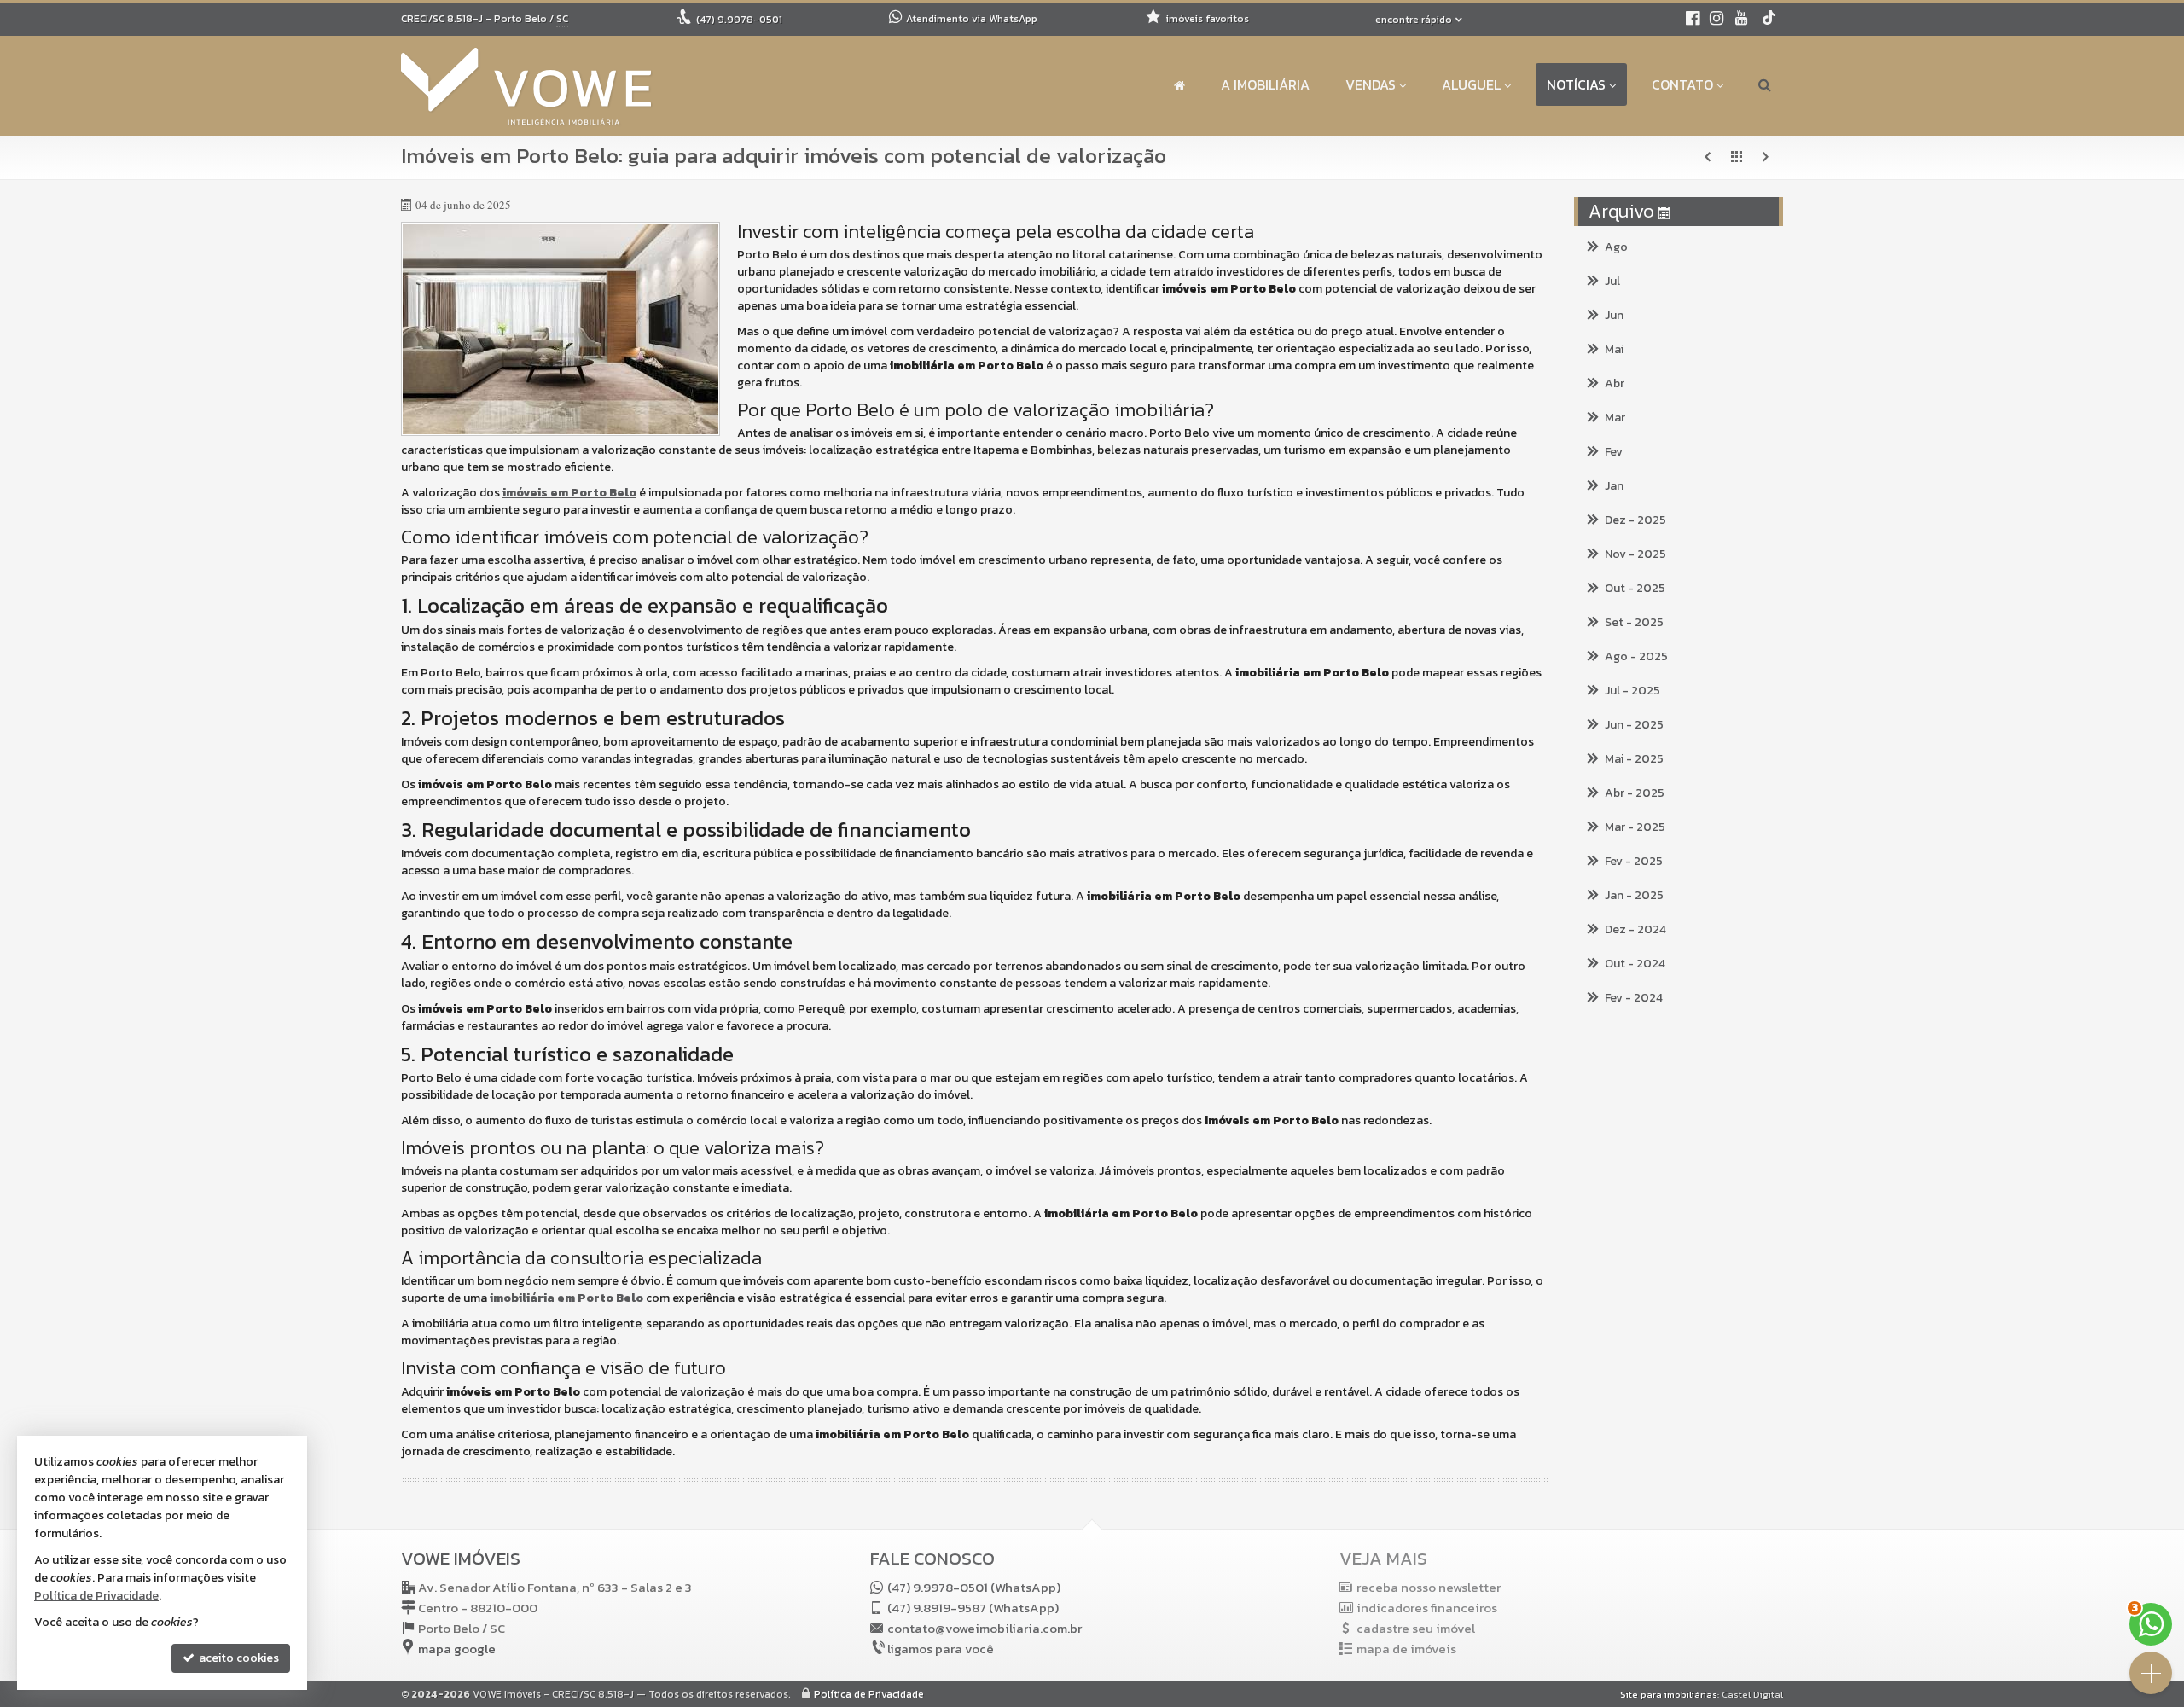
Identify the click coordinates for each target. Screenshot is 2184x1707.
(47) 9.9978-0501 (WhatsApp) (974, 1587)
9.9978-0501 (739, 20)
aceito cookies (238, 1658)
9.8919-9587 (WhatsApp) (973, 1608)
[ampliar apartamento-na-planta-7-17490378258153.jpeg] (561, 329)
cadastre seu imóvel (1416, 1628)
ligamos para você (941, 1649)
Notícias (1576, 84)
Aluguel (1471, 84)
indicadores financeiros (1427, 1608)
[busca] (1765, 84)
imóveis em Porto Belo (569, 493)
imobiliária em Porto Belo (566, 1298)
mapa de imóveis (1406, 1649)
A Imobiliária (1265, 84)
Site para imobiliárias (1669, 1694)
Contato (1682, 84)
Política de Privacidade (869, 1694)
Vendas (1371, 84)
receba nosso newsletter (1429, 1587)
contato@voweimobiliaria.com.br (985, 1628)
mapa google (457, 1649)
